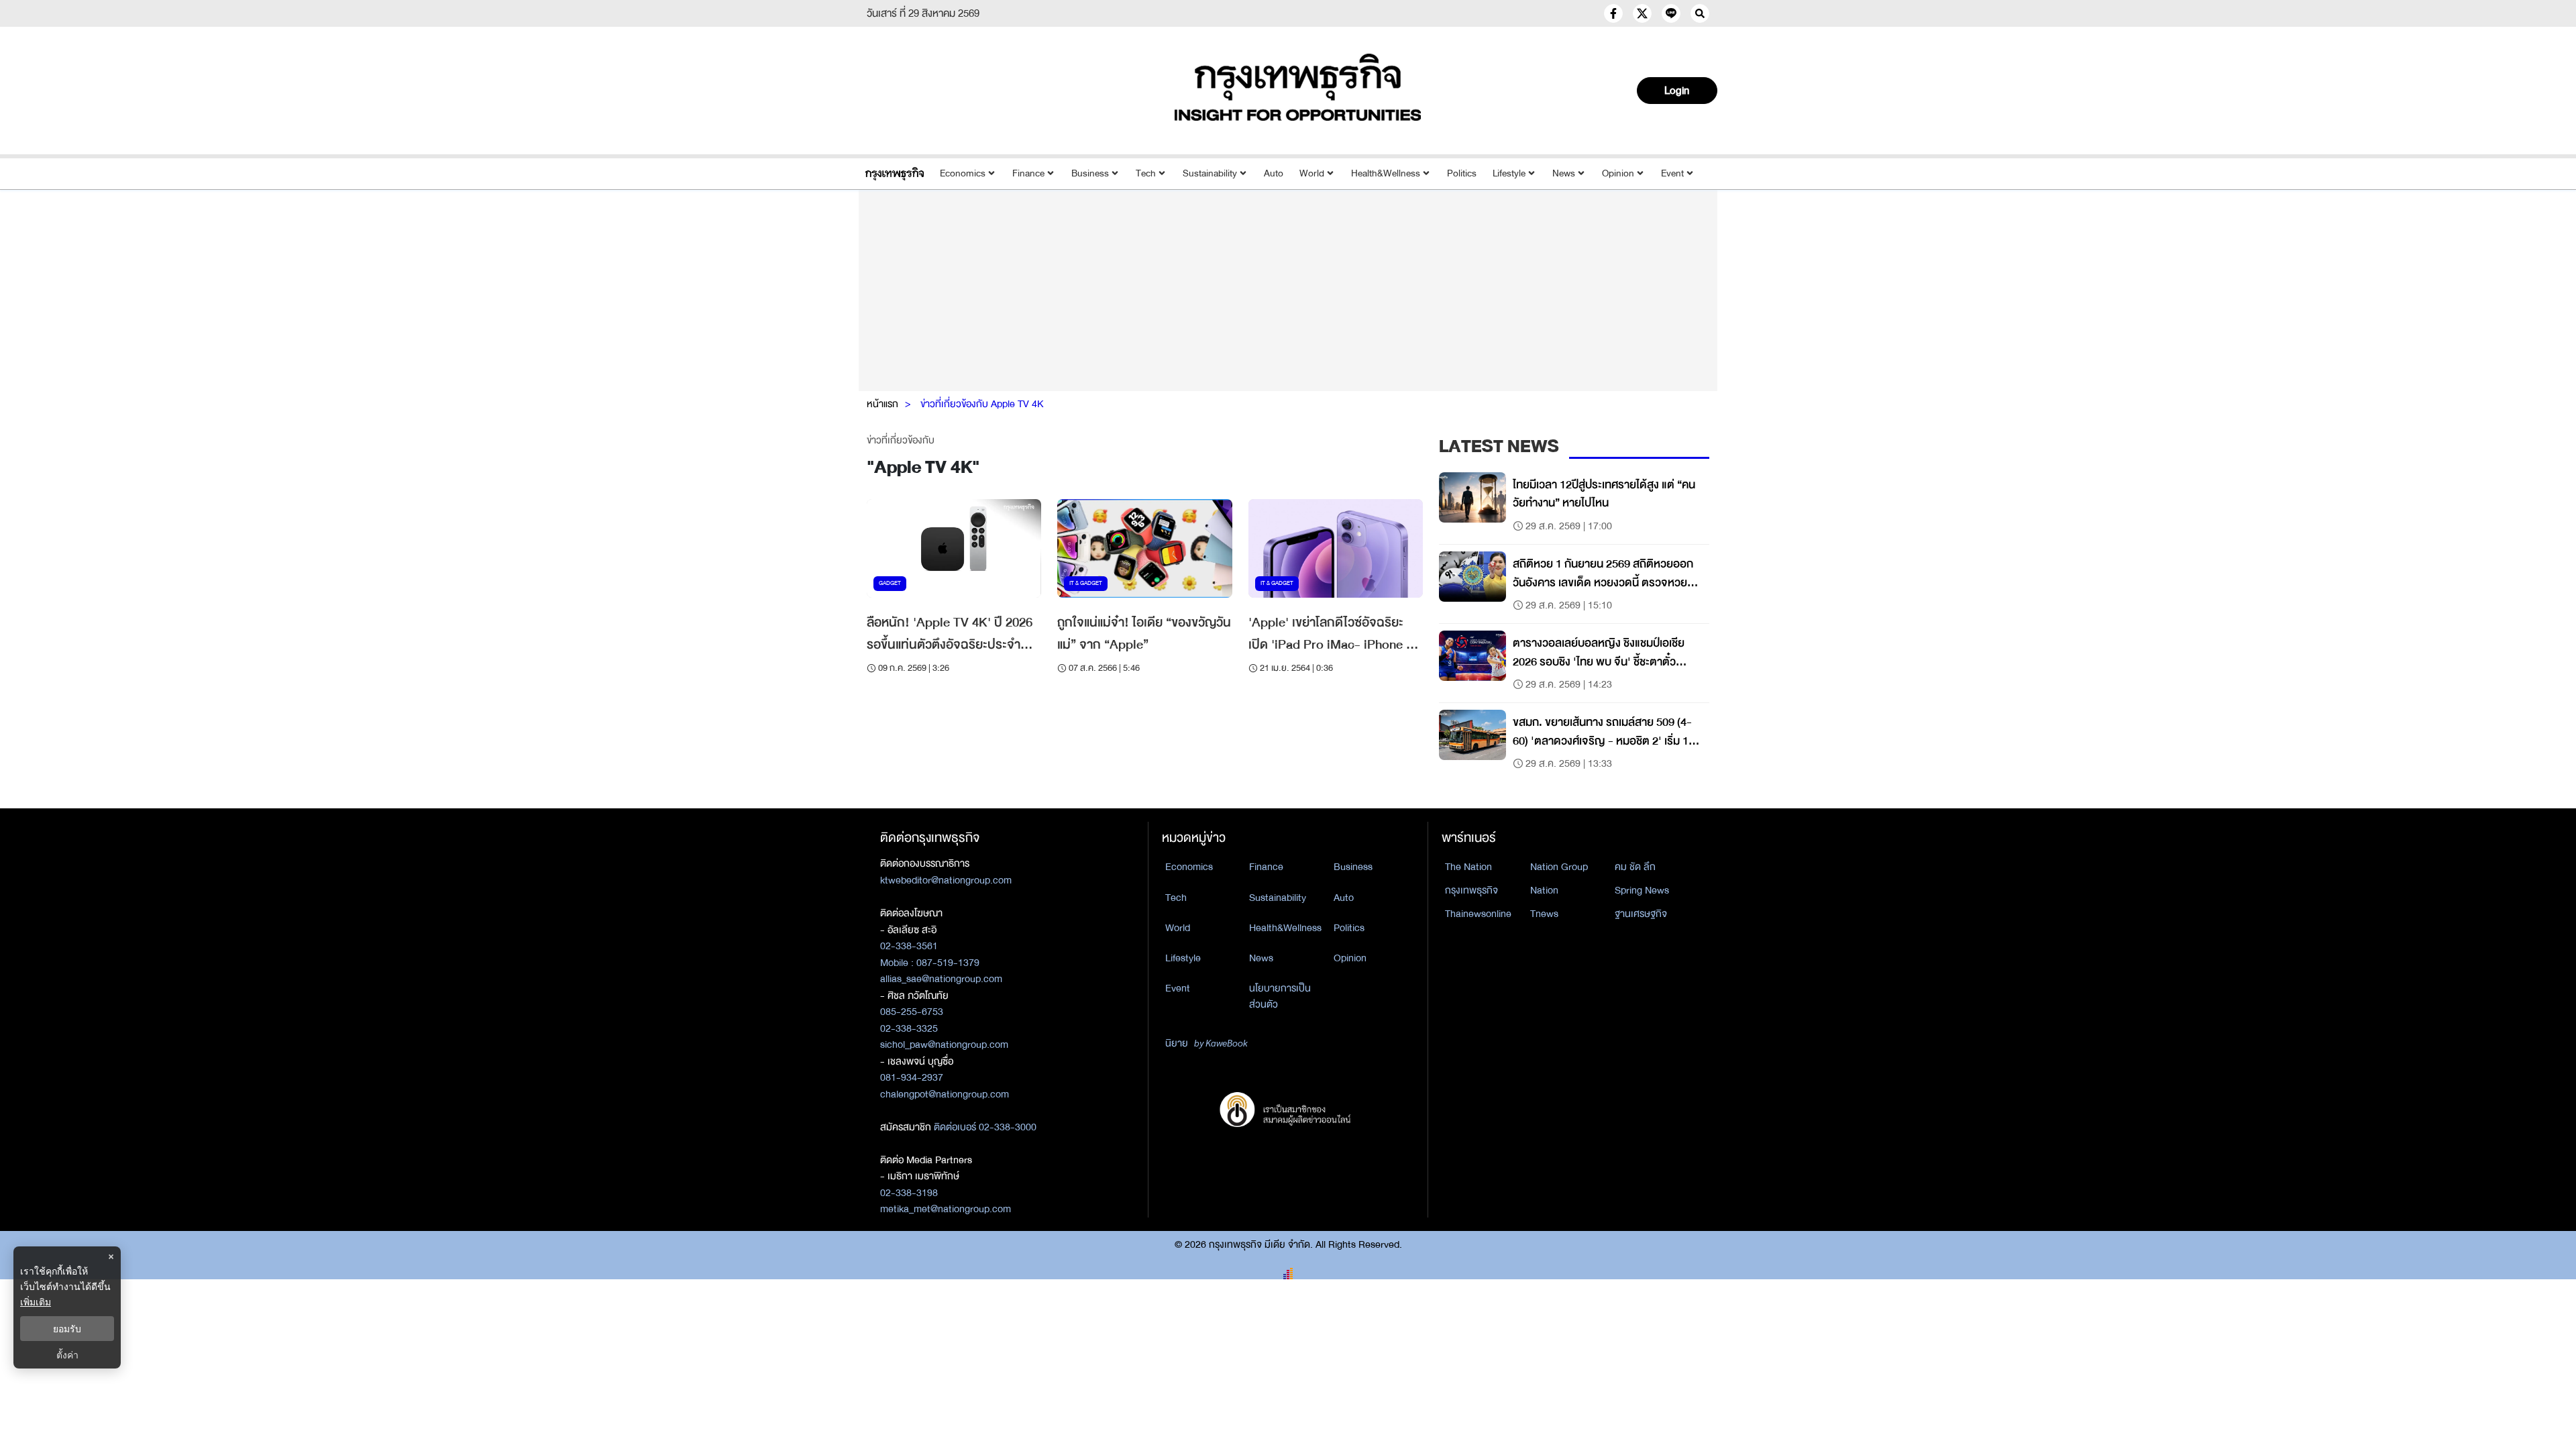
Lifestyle (1509, 173)
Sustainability (1210, 173)
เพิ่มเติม (36, 1302)
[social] (1613, 13)
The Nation (1468, 867)
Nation (1544, 890)
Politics (1462, 173)
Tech (1146, 173)
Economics (963, 173)
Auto (1274, 173)
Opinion (1618, 173)
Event (1672, 173)
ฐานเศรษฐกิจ (1641, 914)
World (1312, 173)
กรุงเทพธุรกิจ (1471, 890)
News (1564, 173)
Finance (1028, 173)
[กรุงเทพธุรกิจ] (895, 173)
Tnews (1544, 914)
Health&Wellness (1386, 173)
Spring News (1642, 890)
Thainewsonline (1478, 914)
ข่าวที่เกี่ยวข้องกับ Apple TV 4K (982, 404)
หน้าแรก (882, 404)
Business (1090, 173)
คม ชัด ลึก (1635, 867)
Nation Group (1559, 867)
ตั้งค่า (67, 1355)
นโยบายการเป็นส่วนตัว (1280, 997)
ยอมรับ (67, 1329)
